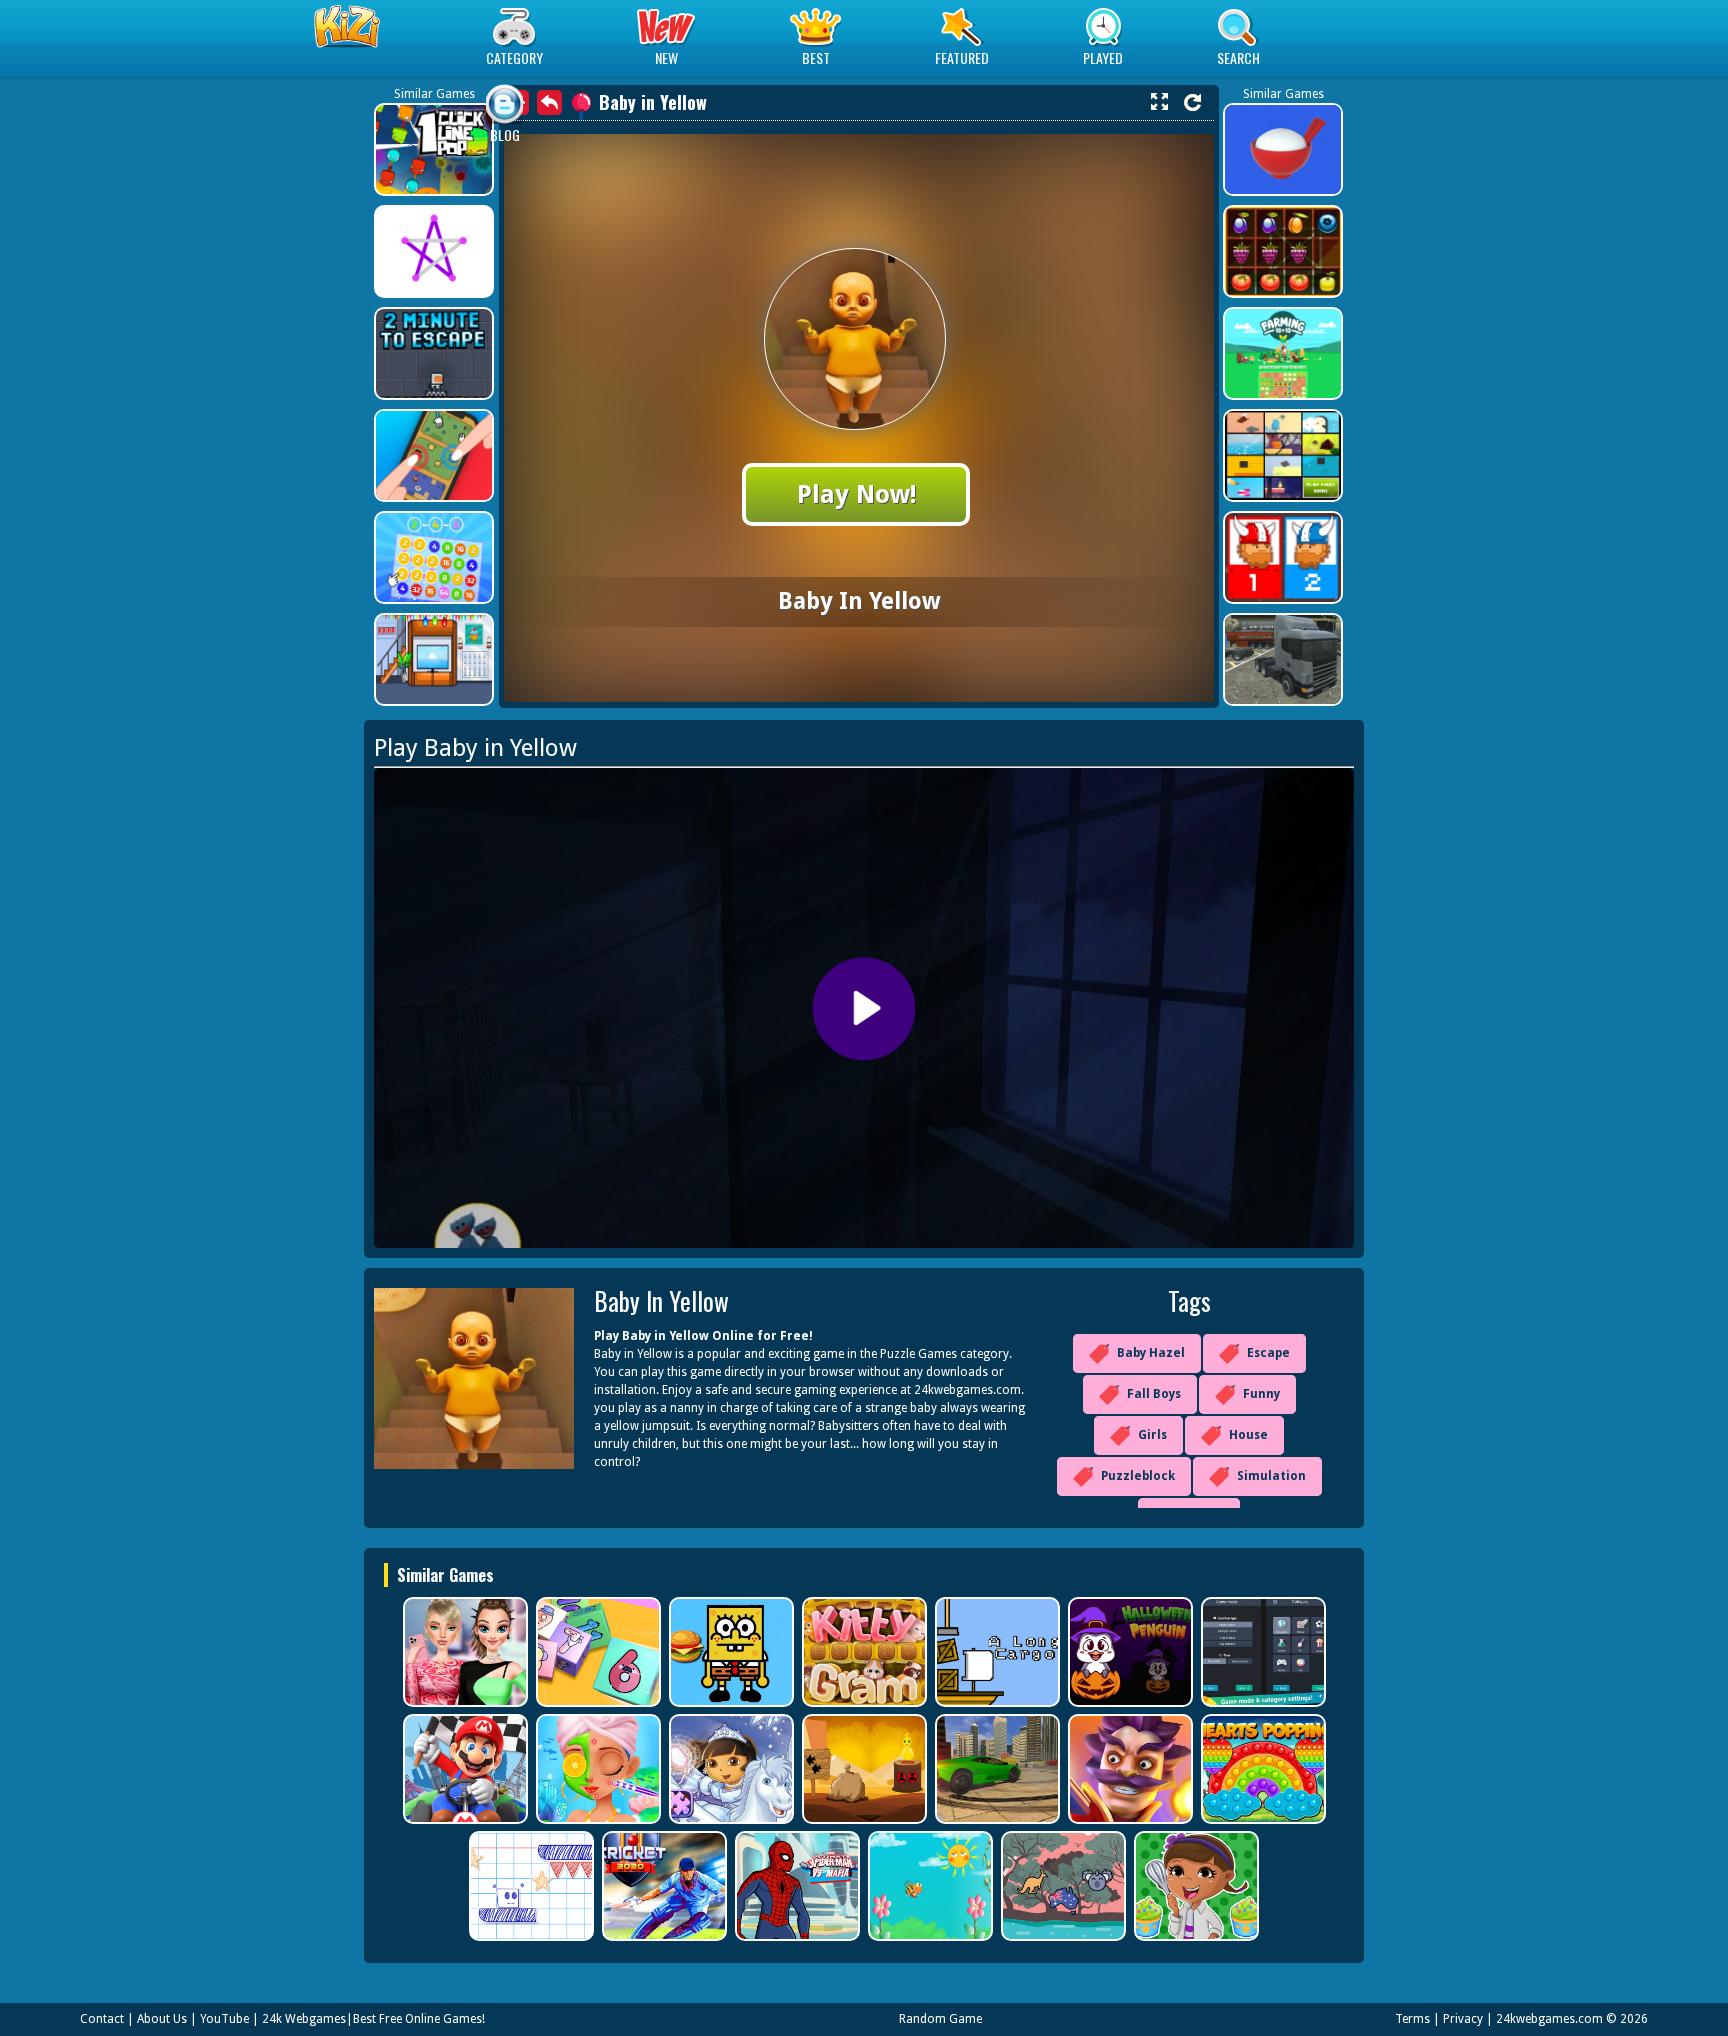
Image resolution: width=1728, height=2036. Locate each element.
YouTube (224, 2019)
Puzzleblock (1138, 1476)
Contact (102, 2019)
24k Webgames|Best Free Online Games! (373, 2019)
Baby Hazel (1151, 1353)
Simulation (1271, 1476)
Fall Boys (1154, 1394)
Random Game (940, 2019)
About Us (162, 2019)
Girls (1152, 1435)
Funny (1261, 1394)
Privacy (1463, 2019)
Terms (1412, 2019)
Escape (1268, 1353)
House (1248, 1435)
